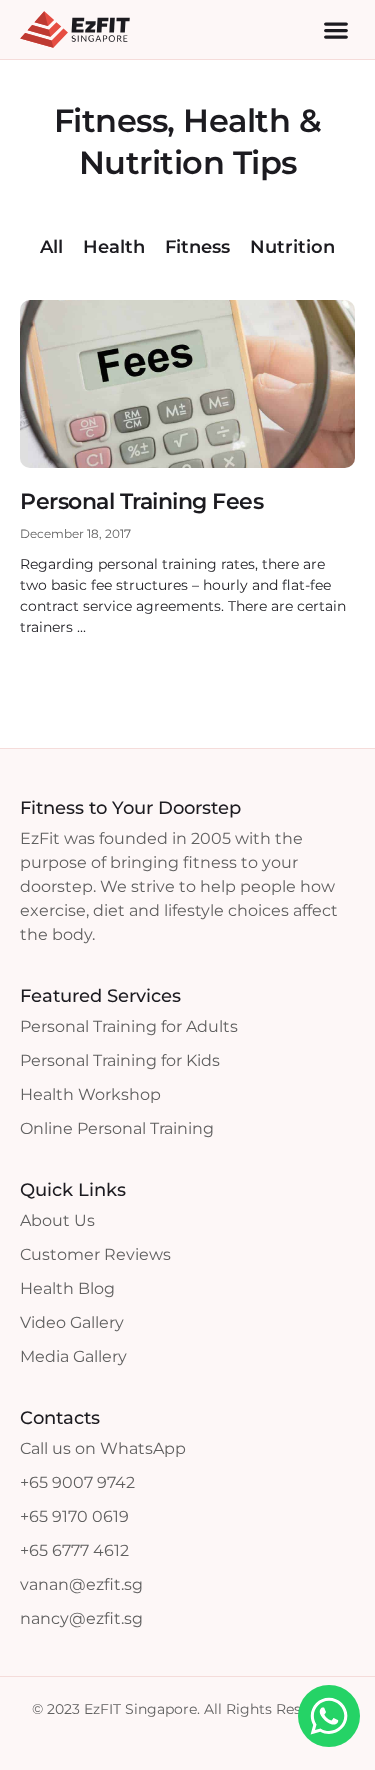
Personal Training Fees (141, 501)
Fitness (197, 247)
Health (114, 247)
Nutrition (292, 247)
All (51, 247)
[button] (335, 29)
